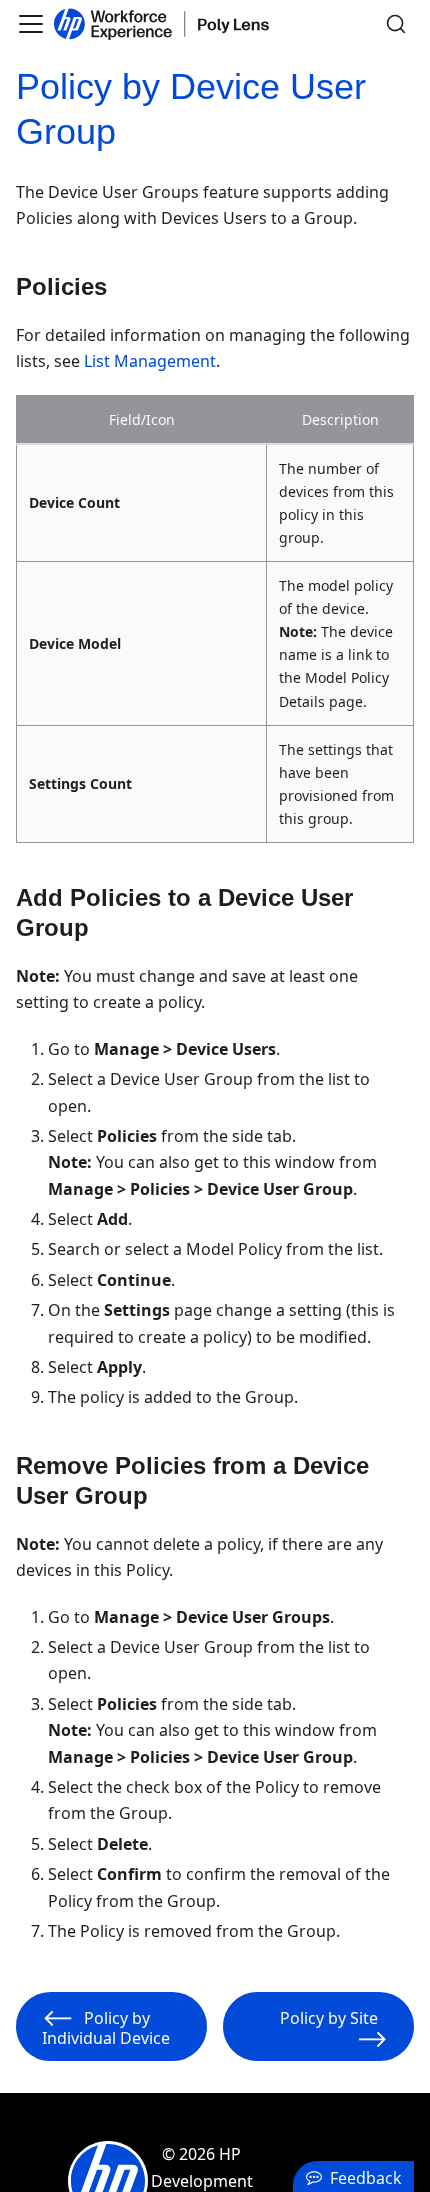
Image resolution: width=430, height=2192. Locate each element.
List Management (150, 361)
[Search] (396, 24)
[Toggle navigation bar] (31, 24)
